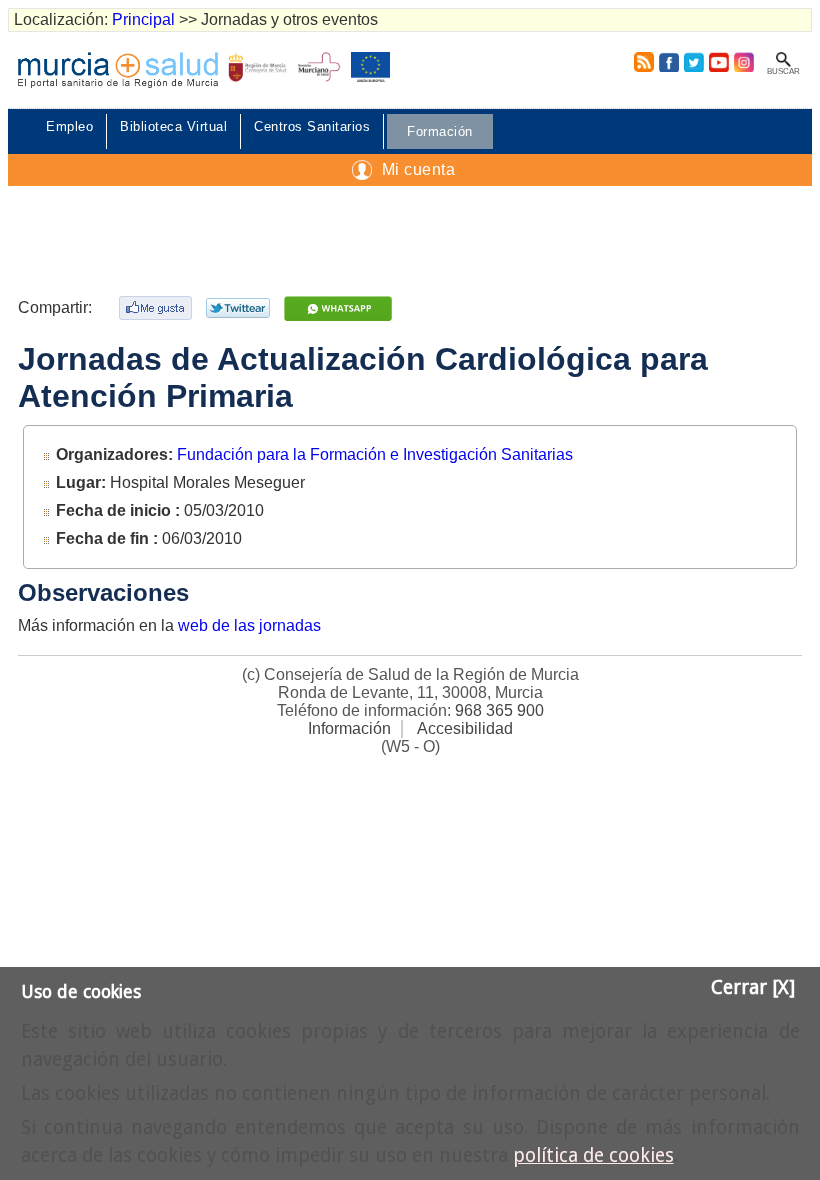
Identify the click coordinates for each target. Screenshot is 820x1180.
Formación (440, 131)
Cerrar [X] (753, 987)
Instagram (743, 62)
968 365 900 (499, 710)
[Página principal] (118, 70)
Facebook (668, 62)
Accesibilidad (465, 728)
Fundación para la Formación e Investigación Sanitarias (375, 454)
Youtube (718, 62)
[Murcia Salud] (340, 308)
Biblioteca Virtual (173, 126)
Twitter (694, 62)
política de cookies (593, 1155)
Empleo (69, 126)
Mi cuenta (419, 169)
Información (349, 728)
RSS (640, 62)
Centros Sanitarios (312, 126)
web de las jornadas (249, 625)
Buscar (783, 71)
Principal (143, 19)
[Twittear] (240, 308)
